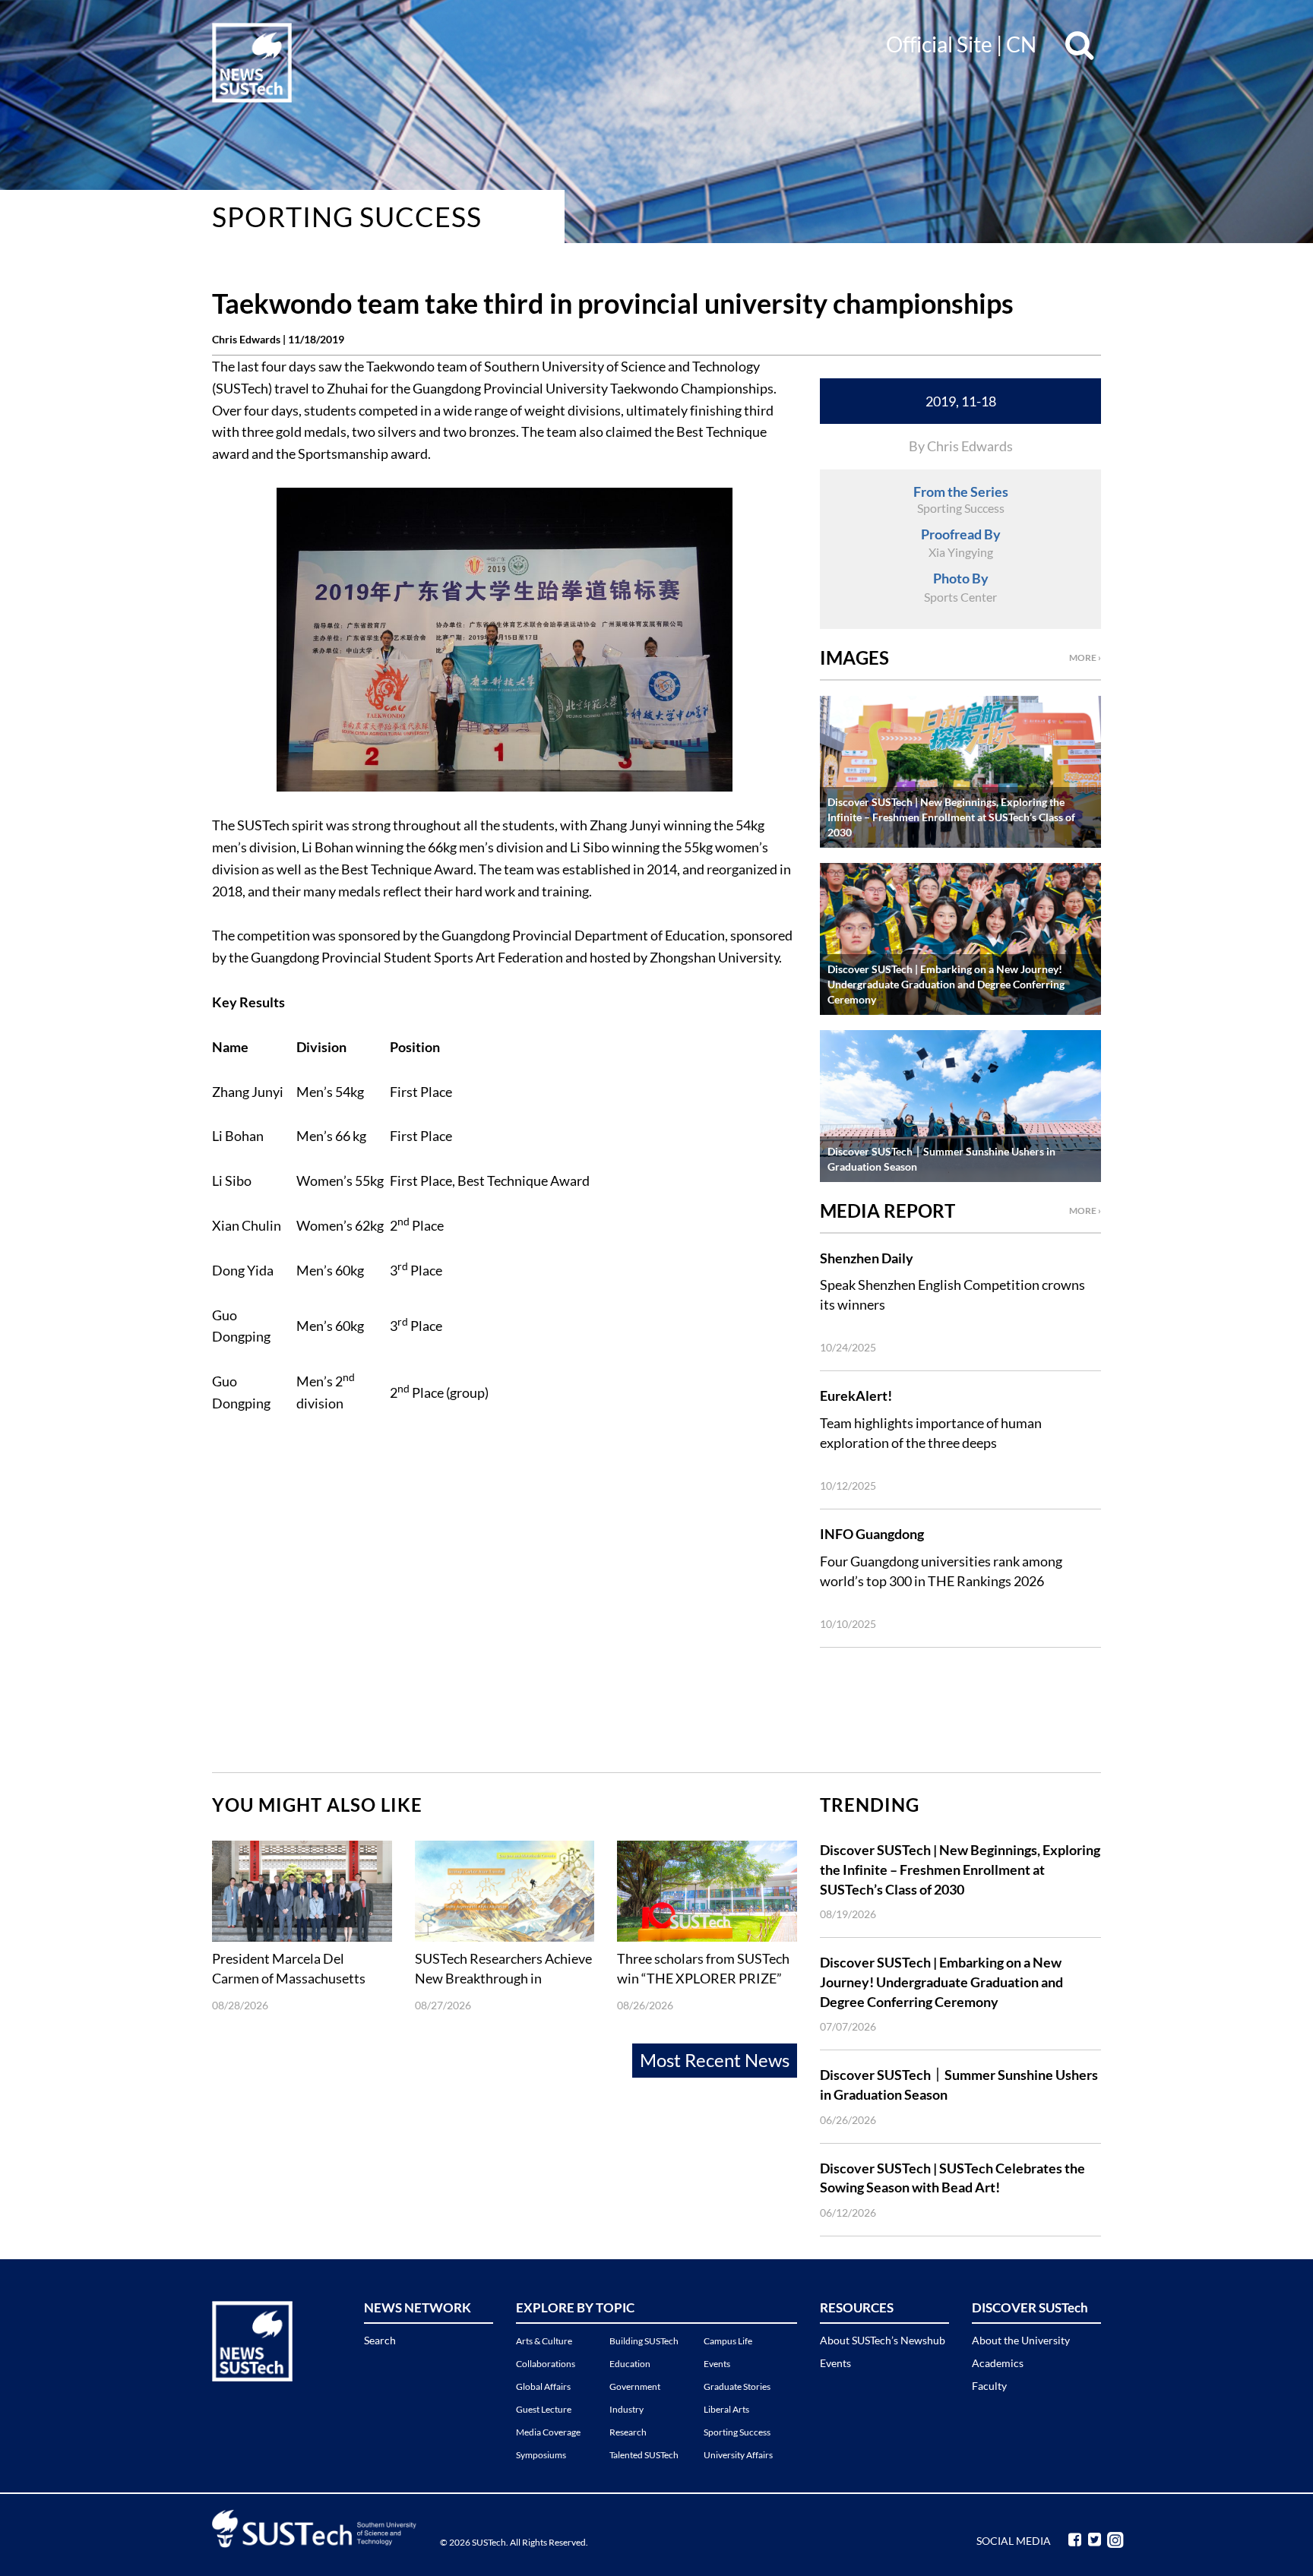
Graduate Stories (737, 2386)
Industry (626, 2409)
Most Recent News (715, 2060)
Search (380, 2340)
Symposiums (541, 2455)
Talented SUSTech (644, 2455)
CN (1021, 44)
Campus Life (728, 2341)
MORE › (1085, 657)
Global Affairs (543, 2386)
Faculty (989, 2386)
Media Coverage (548, 2432)
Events (717, 2364)
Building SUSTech (644, 2341)
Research (628, 2432)
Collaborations (546, 2364)
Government (635, 2386)
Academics (998, 2363)
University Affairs (738, 2455)
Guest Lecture (544, 2409)
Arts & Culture (544, 2341)
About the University (1021, 2340)
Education (630, 2364)
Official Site (939, 44)
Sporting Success (347, 217)
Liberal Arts (726, 2409)
